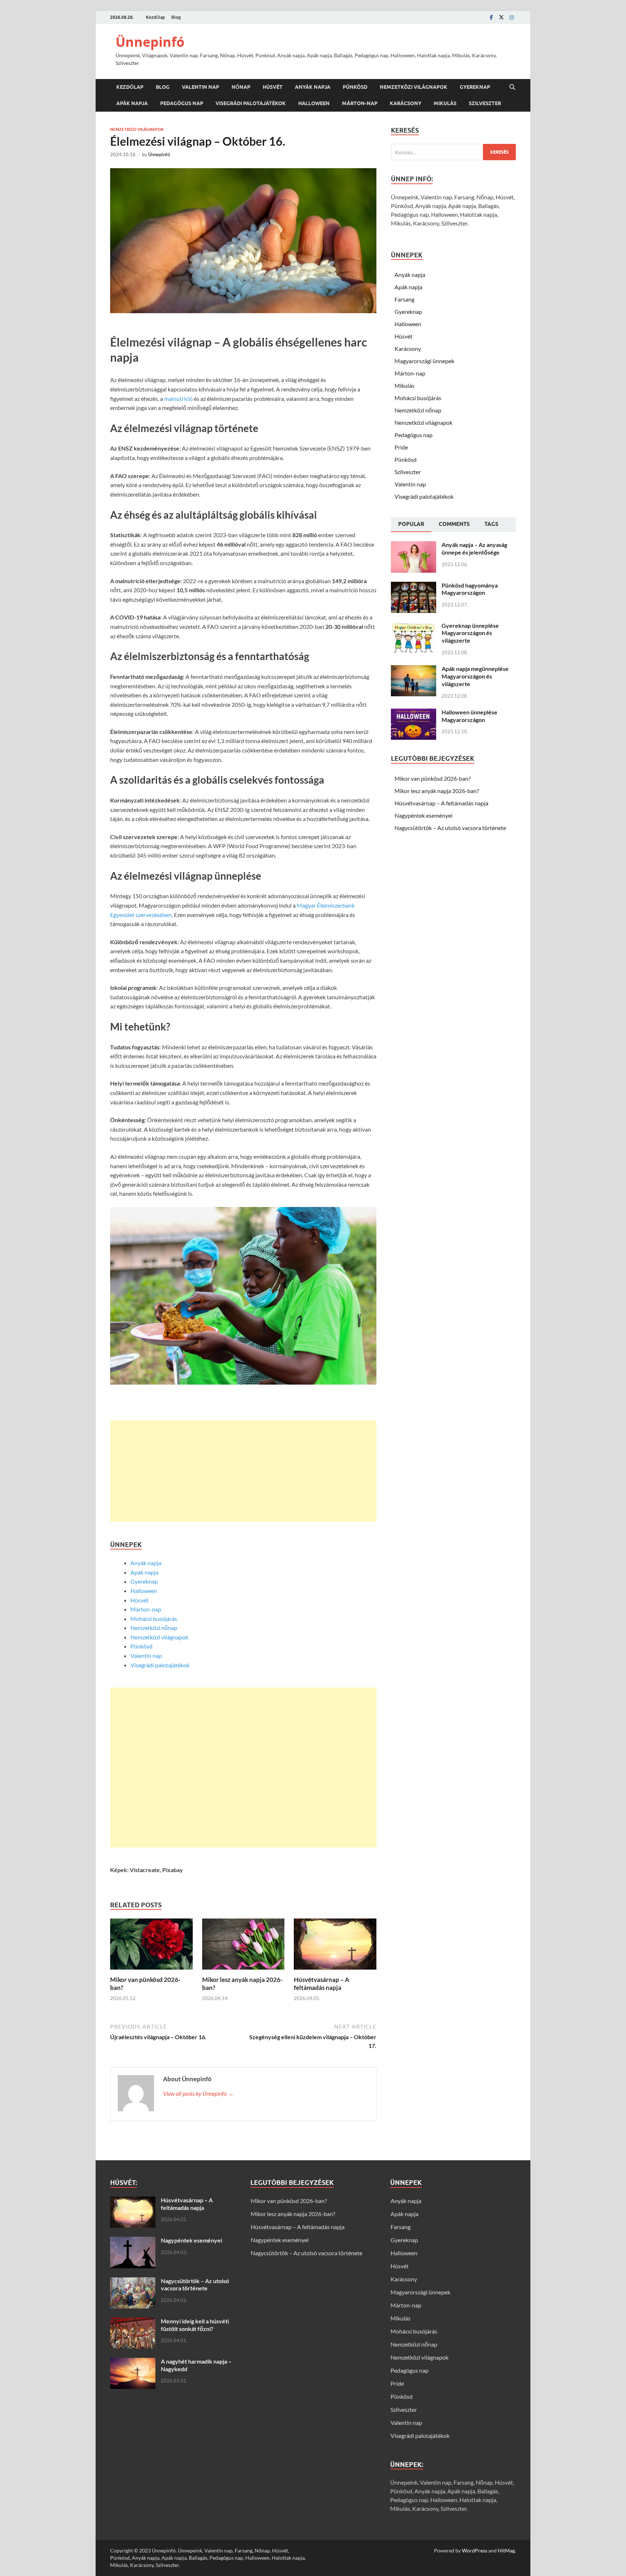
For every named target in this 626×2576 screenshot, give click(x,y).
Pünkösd (355, 87)
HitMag (506, 2550)
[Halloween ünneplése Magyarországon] (414, 713)
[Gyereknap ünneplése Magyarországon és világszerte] (414, 626)
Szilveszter (485, 103)
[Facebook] (491, 17)
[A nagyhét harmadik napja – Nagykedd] (133, 2362)
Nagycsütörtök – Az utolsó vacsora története (450, 828)
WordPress (475, 2550)
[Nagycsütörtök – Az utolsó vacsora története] (133, 2282)
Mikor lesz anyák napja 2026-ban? (437, 791)
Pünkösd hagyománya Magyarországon (470, 589)
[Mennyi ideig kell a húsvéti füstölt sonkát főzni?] (133, 2322)
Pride (401, 447)
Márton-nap (360, 103)
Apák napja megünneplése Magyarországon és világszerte (475, 676)
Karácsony (406, 103)
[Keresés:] (453, 152)
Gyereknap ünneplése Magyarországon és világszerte (470, 633)
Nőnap (241, 87)
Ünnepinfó (150, 42)
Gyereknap (475, 87)
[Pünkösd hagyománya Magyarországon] (414, 586)
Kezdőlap (155, 17)
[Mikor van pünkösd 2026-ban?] (151, 1946)
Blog (176, 17)
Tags (491, 524)
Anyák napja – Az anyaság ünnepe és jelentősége (474, 548)
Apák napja (132, 103)
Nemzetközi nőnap (154, 1628)
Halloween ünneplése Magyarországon (470, 716)
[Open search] (512, 87)
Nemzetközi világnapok (414, 87)
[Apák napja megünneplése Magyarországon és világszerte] (414, 669)
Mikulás (445, 103)
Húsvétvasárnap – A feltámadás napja (322, 1984)
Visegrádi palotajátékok (251, 103)
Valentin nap (201, 87)
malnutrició (178, 399)
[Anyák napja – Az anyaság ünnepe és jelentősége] (414, 545)
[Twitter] (501, 17)
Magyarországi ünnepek (424, 361)
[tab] (411, 525)
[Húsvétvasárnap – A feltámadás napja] (335, 1946)
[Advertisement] (243, 1471)
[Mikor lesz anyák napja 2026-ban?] (243, 1946)
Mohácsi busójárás (154, 1619)
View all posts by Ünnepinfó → (198, 2093)
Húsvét (273, 87)
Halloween (314, 103)
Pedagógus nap (182, 103)
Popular (411, 524)
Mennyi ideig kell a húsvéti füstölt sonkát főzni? (195, 2325)
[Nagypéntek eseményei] (133, 2241)
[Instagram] (512, 17)
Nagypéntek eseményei (423, 815)
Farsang (404, 299)
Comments (454, 524)
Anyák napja (313, 87)
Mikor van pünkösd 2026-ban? (433, 778)
